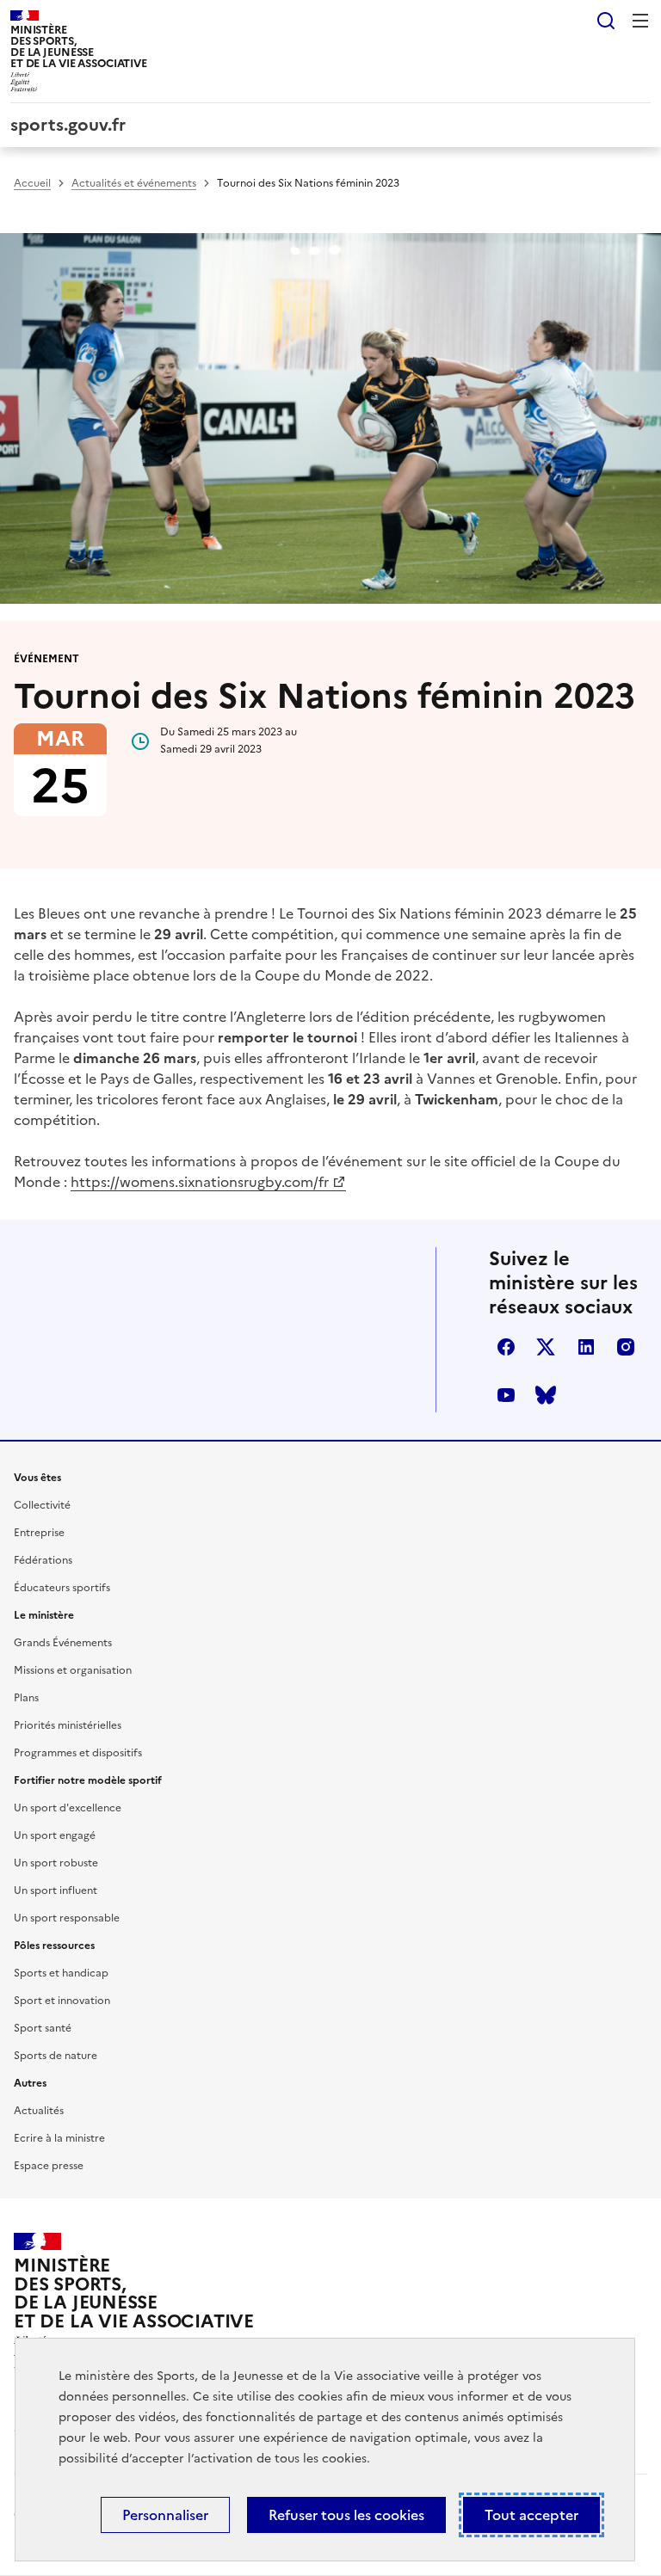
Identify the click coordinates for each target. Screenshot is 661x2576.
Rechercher (606, 21)
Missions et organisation (73, 1670)
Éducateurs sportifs (62, 1588)
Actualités (39, 2111)
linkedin (586, 1347)
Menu (640, 21)
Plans (26, 1698)
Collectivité (42, 1505)
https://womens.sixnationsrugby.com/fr (200, 1182)
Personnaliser (165, 2515)
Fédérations (43, 1560)
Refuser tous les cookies (346, 2515)
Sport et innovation (62, 2001)
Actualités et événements (134, 183)
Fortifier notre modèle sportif (88, 1780)
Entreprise (39, 1533)
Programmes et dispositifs (78, 1753)
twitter (546, 1347)
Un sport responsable (67, 1918)
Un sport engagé (55, 1835)
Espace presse (49, 2166)
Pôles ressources (54, 1946)
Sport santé (43, 2028)
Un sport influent (56, 1891)
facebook (506, 1347)
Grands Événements (63, 1643)
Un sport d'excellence (68, 1808)
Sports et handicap (61, 1973)
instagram (626, 1347)
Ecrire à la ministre (59, 2138)
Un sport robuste (56, 1863)
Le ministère (44, 1615)
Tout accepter (531, 2515)
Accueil (32, 183)
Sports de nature (56, 2056)
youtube (506, 1395)
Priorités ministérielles (68, 1725)
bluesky (546, 1395)
